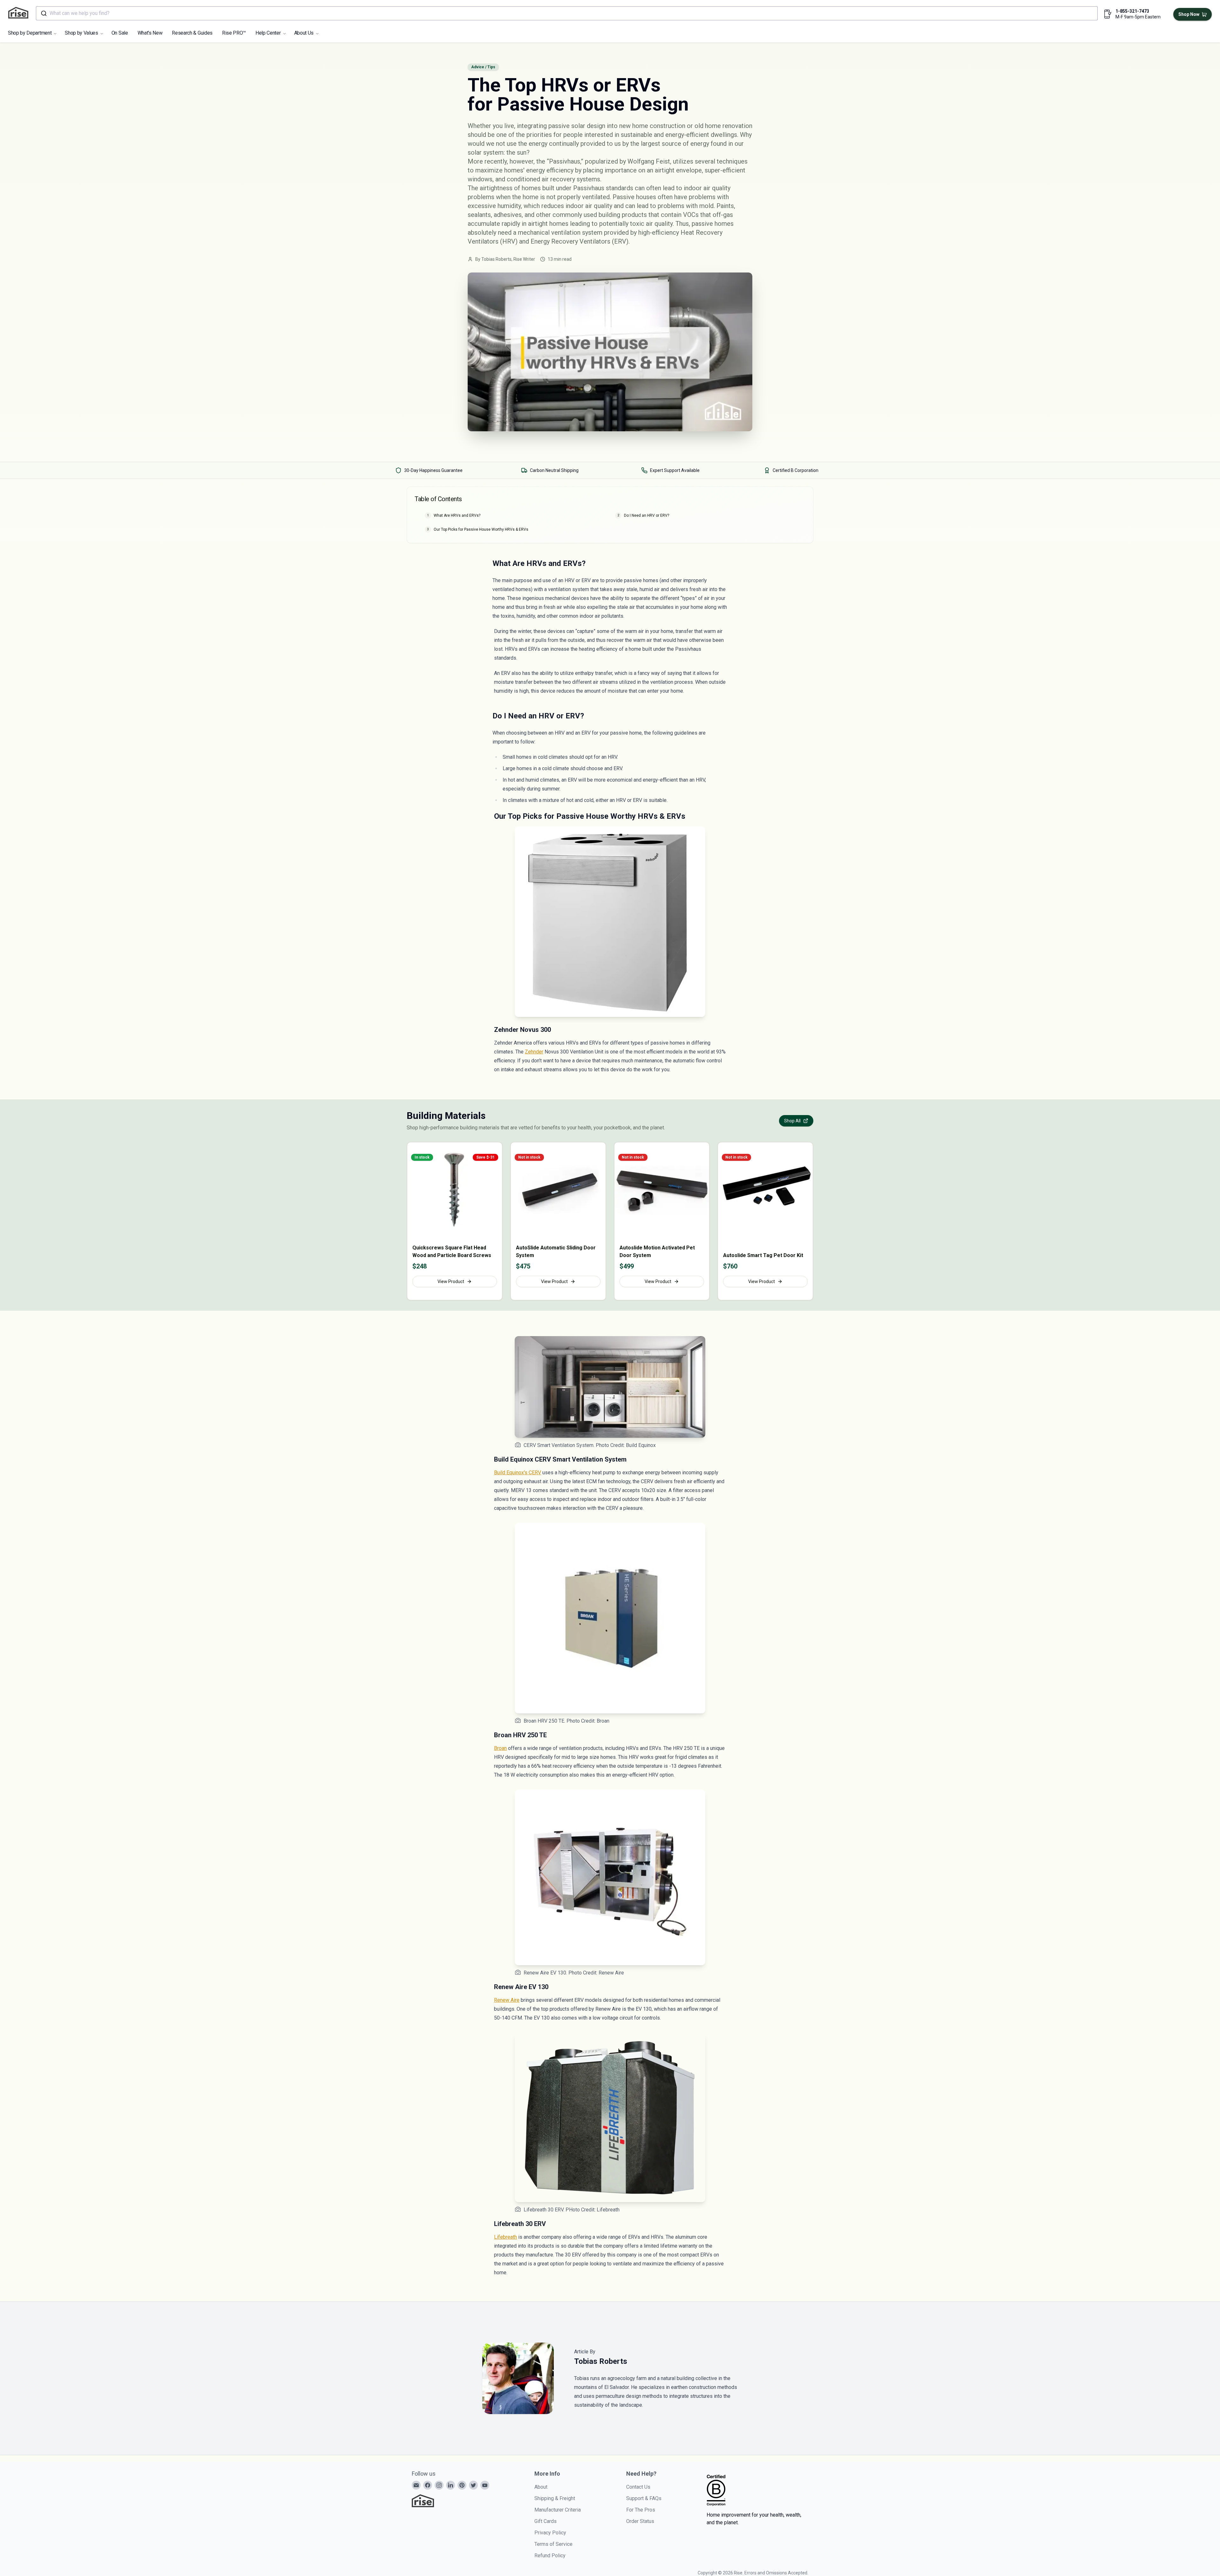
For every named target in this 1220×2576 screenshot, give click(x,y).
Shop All (792, 1121)
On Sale (120, 33)
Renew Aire (507, 2000)
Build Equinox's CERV (518, 1473)
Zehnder (534, 1052)
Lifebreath (505, 2237)
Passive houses (634, 197)
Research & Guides (192, 33)
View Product (451, 1281)
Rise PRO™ (234, 33)
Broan (500, 1748)
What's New (150, 33)
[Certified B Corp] (716, 2490)
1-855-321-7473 (1132, 11)
